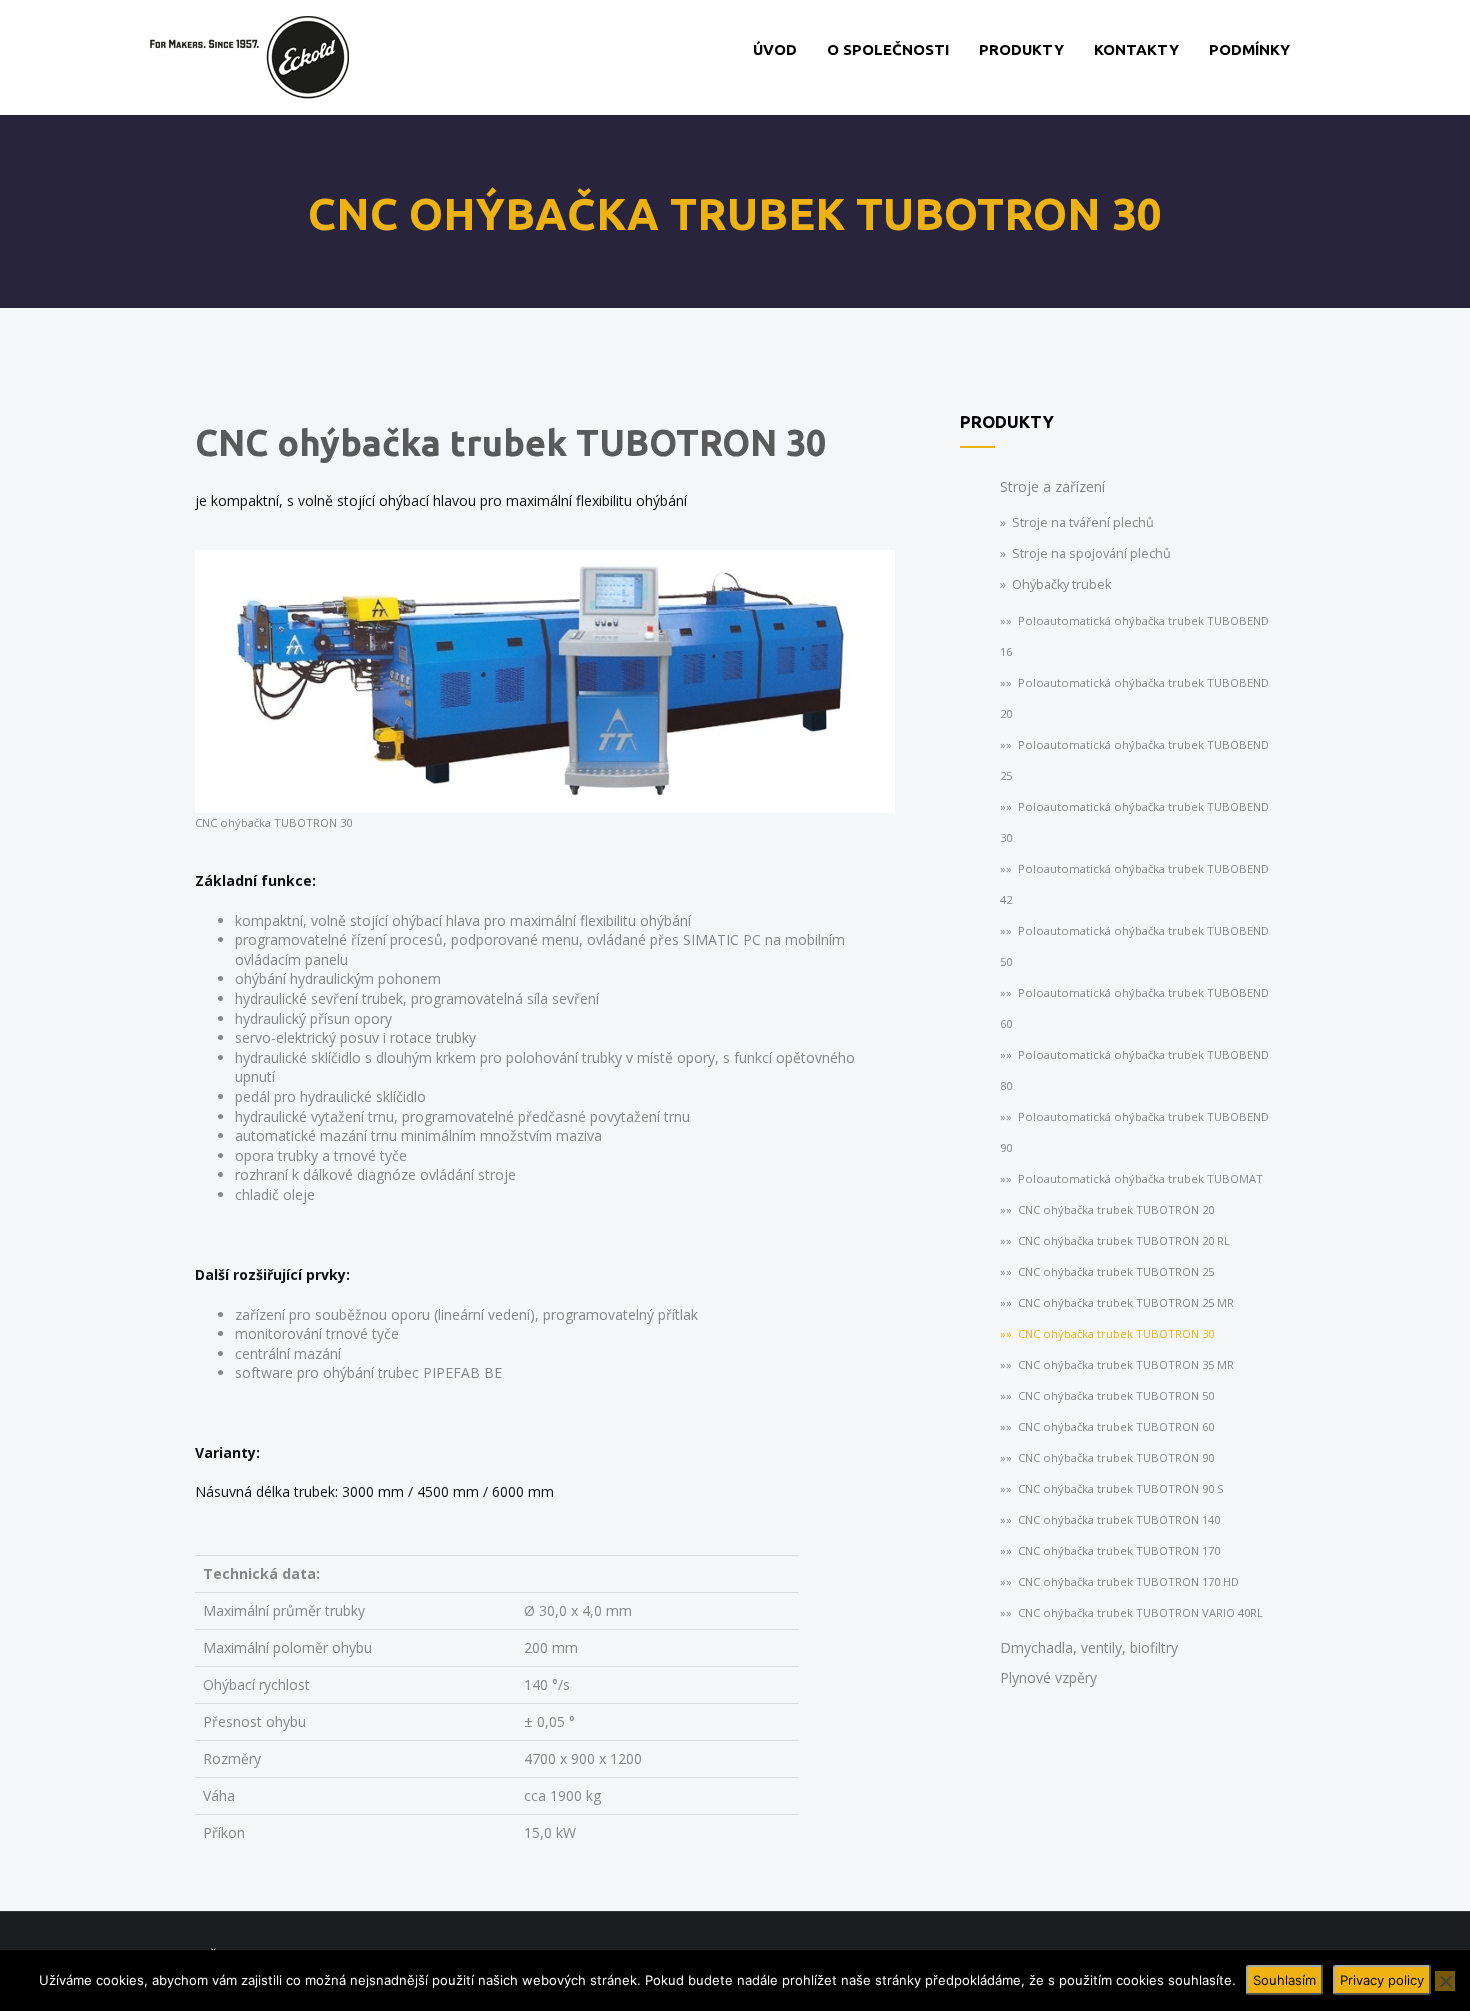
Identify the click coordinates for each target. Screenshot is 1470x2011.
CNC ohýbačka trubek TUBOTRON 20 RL (1124, 1240)
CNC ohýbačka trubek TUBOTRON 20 (1116, 1209)
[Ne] (1445, 1981)
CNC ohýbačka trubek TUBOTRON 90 (1116, 1457)
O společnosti (888, 49)
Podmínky (1249, 49)
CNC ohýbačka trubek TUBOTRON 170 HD (1128, 1581)
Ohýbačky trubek (1061, 584)
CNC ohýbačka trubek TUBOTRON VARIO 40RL (1140, 1612)
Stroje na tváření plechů (1083, 522)
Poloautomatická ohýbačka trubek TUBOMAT (1140, 1178)
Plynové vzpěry (1048, 1677)
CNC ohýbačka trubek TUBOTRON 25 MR (1126, 1302)
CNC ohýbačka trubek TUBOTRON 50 (1116, 1395)
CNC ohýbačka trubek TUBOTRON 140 (1119, 1519)
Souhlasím (1284, 1980)
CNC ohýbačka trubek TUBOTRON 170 (1119, 1550)
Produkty (1021, 49)
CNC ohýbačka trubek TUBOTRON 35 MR (1126, 1364)
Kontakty (1136, 49)
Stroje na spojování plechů (1091, 553)
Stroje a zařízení (1052, 486)
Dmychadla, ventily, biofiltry (1089, 1647)
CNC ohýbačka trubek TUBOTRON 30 (1116, 1333)
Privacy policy (1382, 1980)
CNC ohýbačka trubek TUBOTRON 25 (1116, 1271)
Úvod (775, 49)
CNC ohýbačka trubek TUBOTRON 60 (1116, 1426)
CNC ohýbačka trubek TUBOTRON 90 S (1121, 1488)
